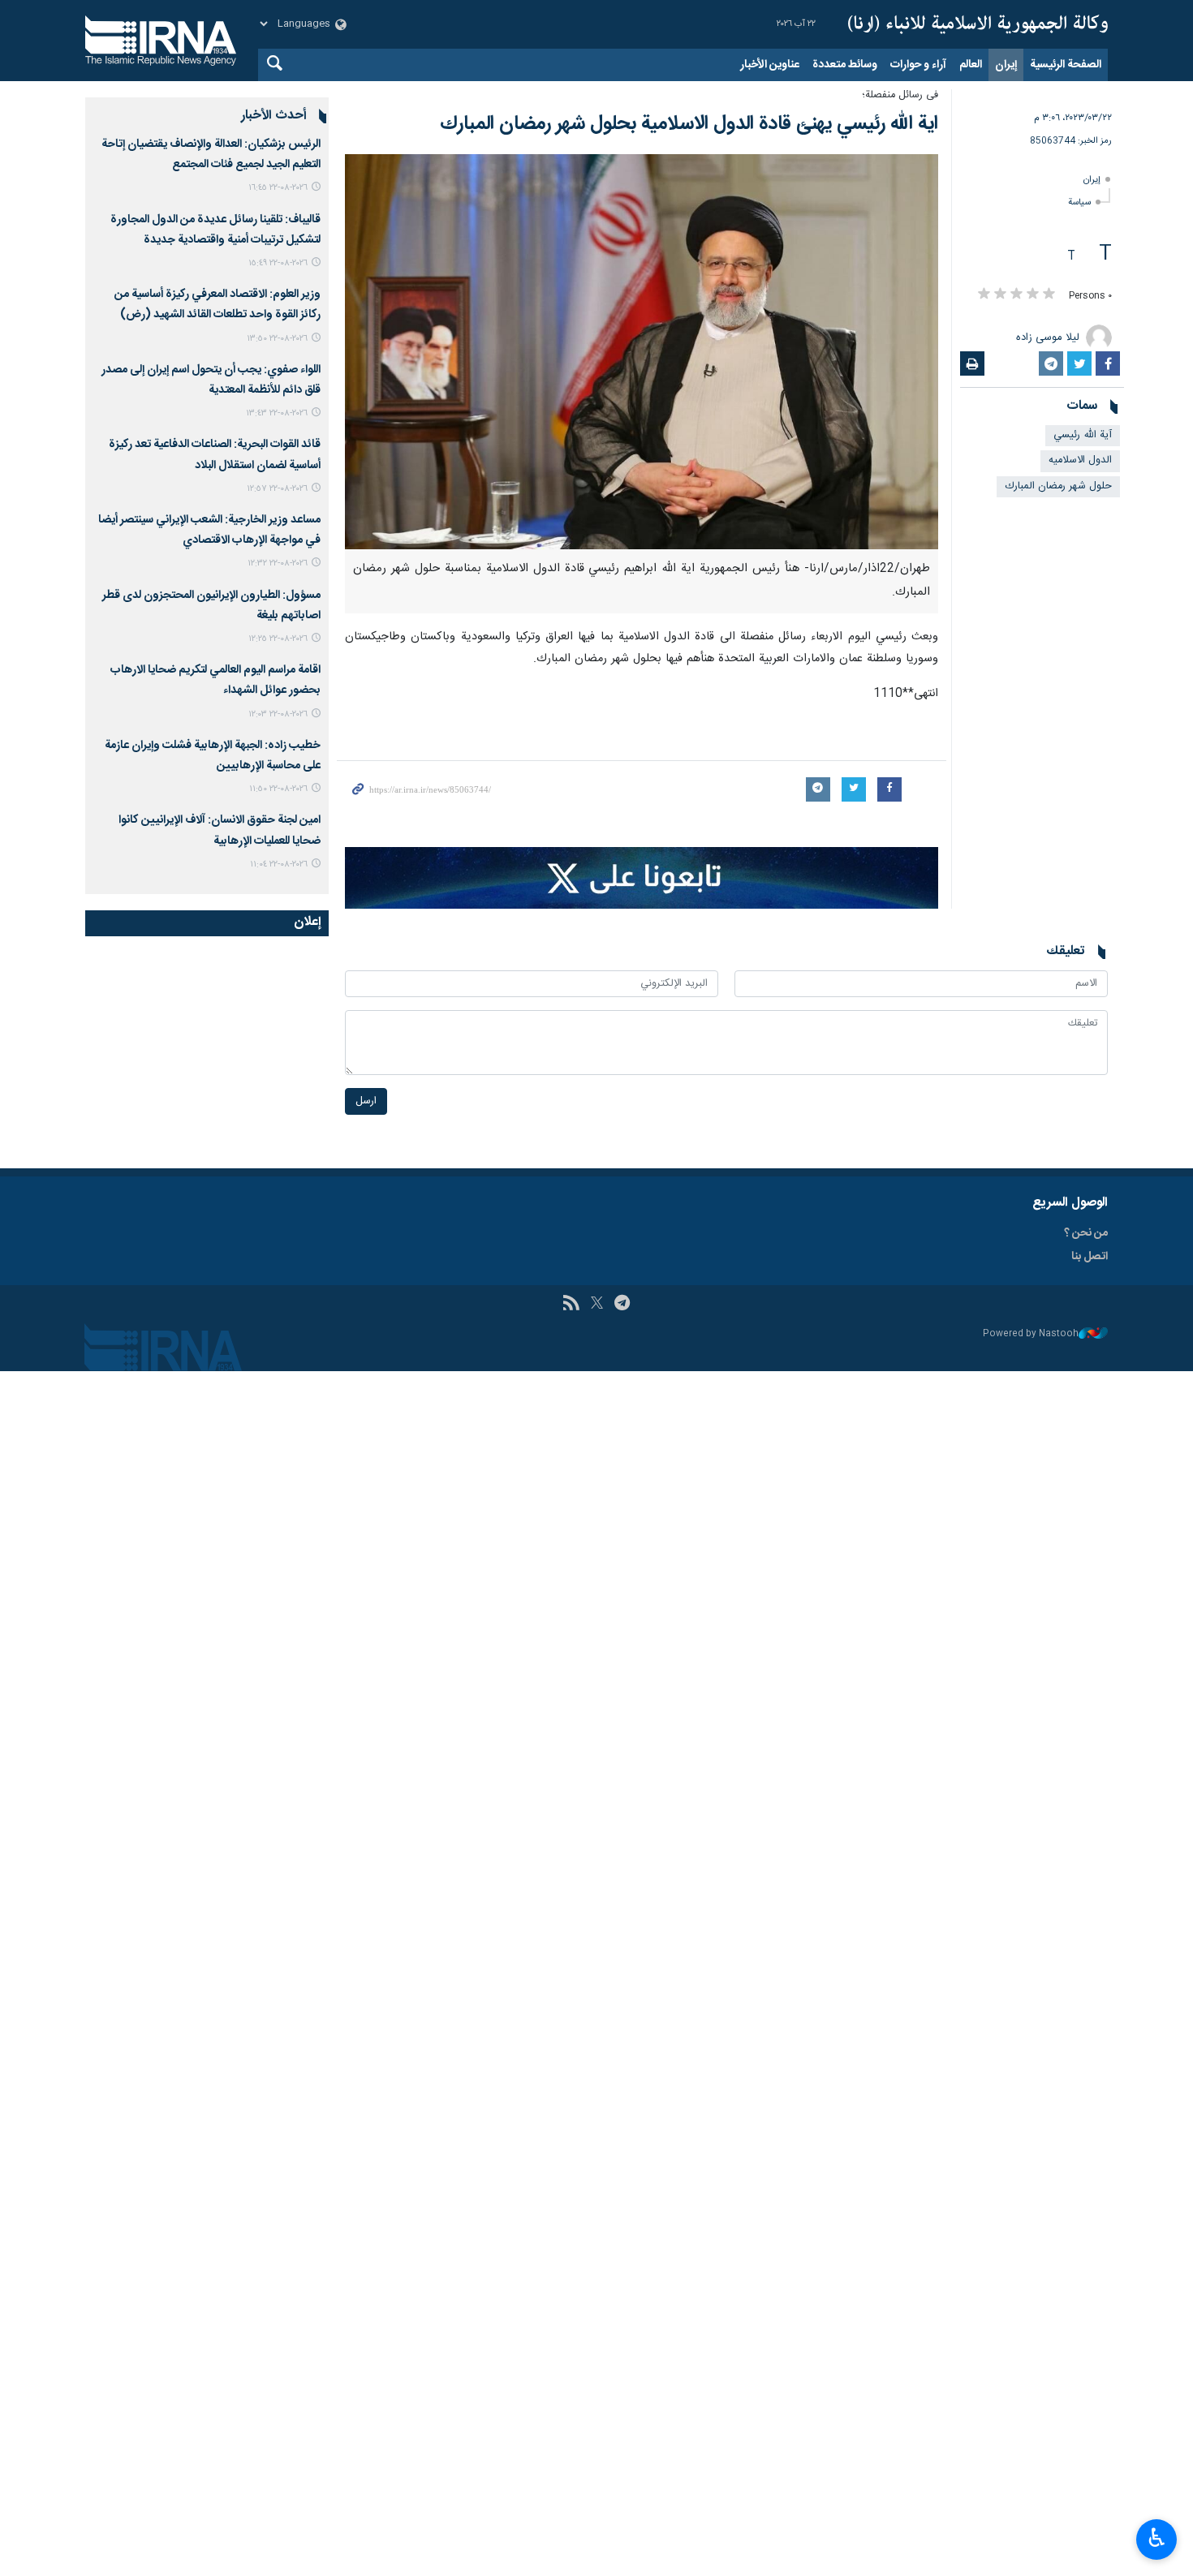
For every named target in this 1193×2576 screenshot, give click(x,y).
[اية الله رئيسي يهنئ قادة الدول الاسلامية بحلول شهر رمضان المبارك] (642, 352)
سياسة (1079, 202)
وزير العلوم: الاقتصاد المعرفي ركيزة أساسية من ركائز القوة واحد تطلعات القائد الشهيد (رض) (217, 305)
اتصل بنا (1090, 1257)
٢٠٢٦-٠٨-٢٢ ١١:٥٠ (278, 789)
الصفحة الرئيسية (1066, 65)
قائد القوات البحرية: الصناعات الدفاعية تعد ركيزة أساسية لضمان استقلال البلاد (215, 455)
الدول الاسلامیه (1080, 460)
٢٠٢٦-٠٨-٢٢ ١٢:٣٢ (278, 563)
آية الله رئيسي (1083, 435)
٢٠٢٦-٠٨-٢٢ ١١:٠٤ (279, 864)
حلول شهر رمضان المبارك (1058, 486)
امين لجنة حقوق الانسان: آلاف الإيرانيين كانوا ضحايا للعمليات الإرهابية (220, 830)
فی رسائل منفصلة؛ (900, 95)
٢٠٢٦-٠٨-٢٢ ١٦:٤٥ (278, 188)
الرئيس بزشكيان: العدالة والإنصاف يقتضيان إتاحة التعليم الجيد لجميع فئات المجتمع (211, 155)
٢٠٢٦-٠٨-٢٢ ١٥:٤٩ (278, 263)
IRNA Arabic (978, 24)
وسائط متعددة (845, 65)
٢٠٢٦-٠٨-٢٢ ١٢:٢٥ (278, 639)
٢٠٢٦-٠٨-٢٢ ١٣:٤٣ (277, 413)
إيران (1006, 65)
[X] (597, 1305)
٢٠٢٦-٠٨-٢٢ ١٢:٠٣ (278, 714)
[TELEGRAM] (622, 1305)
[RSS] (571, 1305)
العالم (971, 65)
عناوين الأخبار (770, 65)
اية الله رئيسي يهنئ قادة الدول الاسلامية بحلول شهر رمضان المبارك (689, 124)
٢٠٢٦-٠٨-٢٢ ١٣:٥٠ (277, 339)
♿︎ (1157, 2538)
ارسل (366, 1101)
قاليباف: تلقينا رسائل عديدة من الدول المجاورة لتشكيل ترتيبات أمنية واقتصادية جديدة (215, 230)
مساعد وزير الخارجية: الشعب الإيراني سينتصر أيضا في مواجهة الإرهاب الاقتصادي (209, 530)
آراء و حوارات (918, 65)
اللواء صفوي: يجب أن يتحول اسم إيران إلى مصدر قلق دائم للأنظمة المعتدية (211, 380)
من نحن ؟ (1086, 1233)
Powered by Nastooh (1031, 1334)
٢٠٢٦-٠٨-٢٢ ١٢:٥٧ (277, 489)
